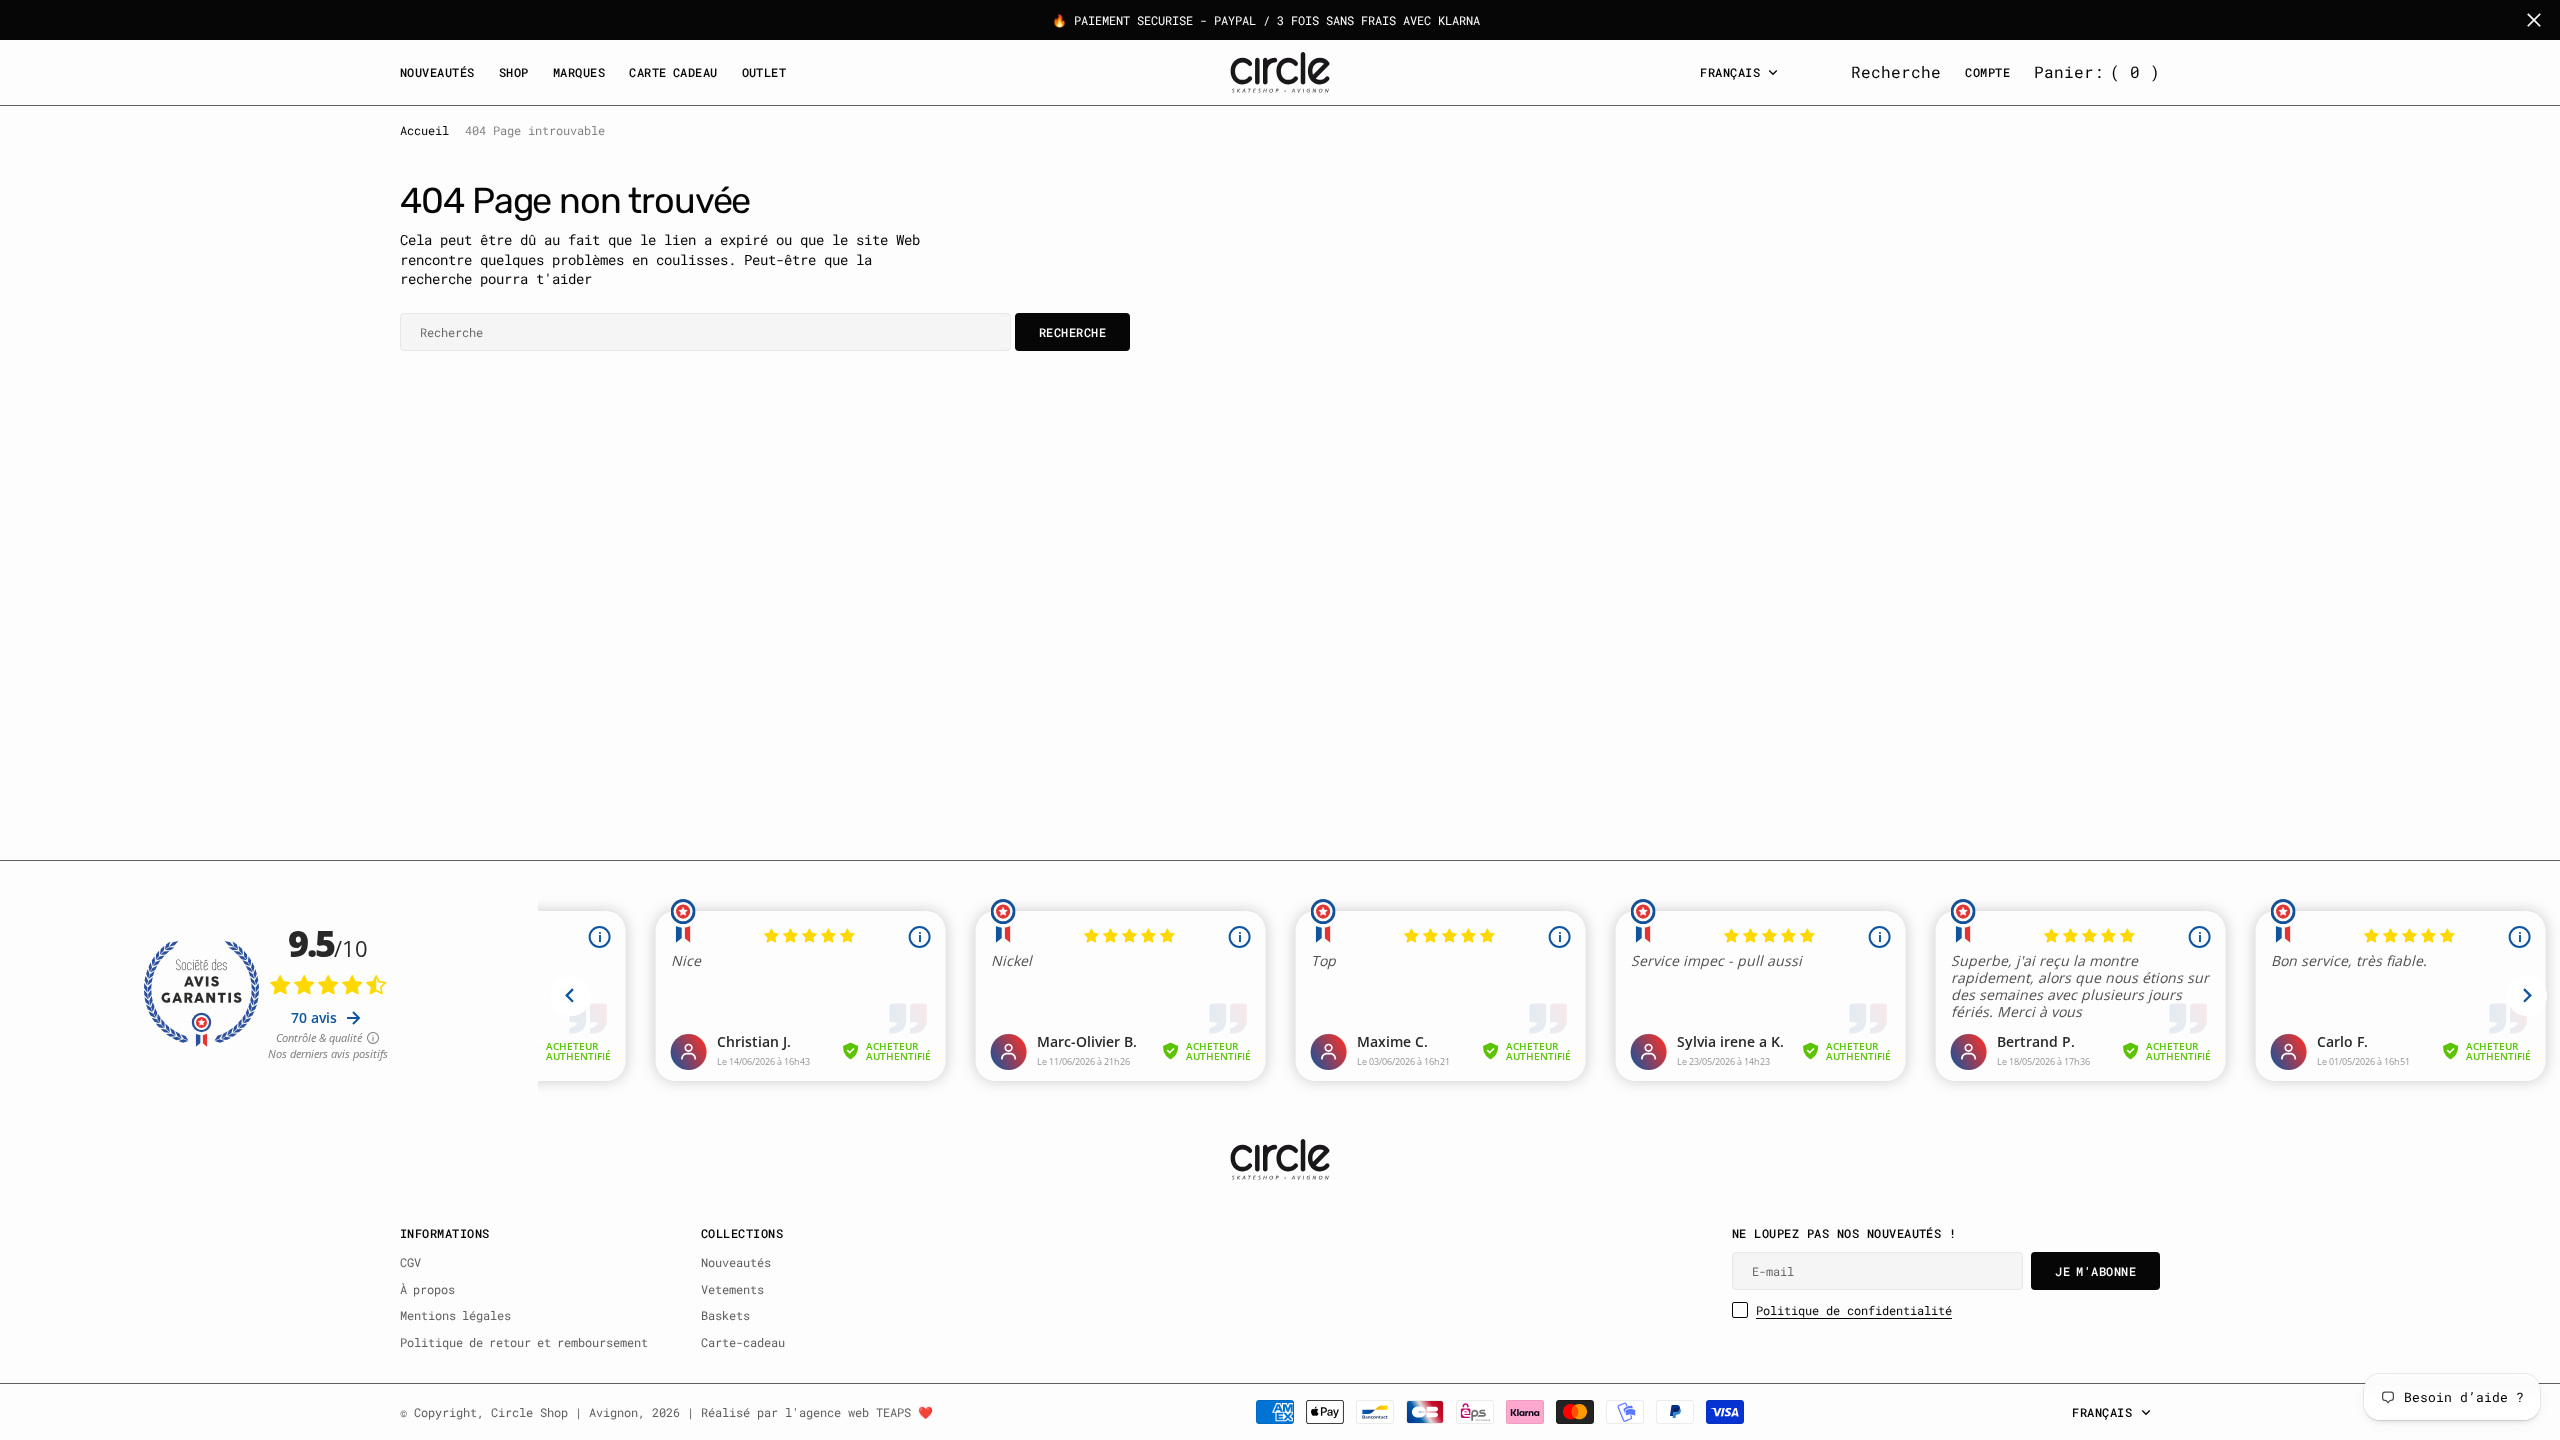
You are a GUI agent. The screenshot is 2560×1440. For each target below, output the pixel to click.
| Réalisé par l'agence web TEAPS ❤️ (810, 1412)
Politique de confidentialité (1854, 1310)
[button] (2097, 72)
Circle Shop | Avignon (564, 1412)
